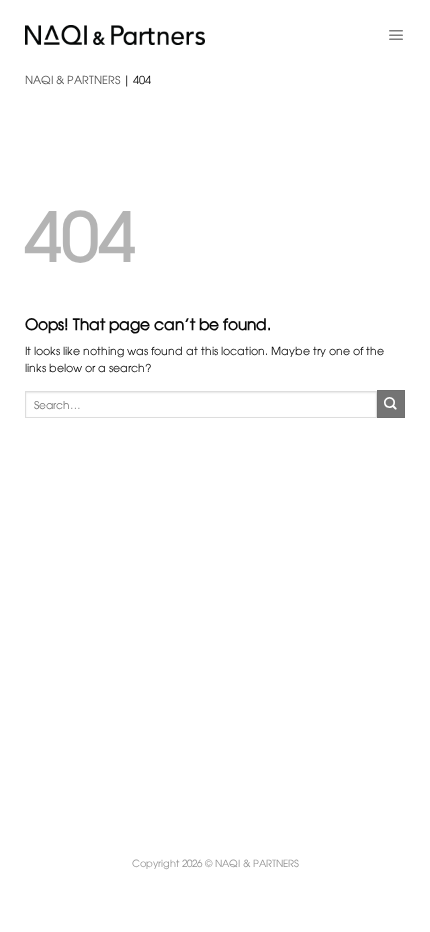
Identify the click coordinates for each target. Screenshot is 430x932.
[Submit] (391, 404)
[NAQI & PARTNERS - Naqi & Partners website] (115, 35)
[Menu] (396, 35)
